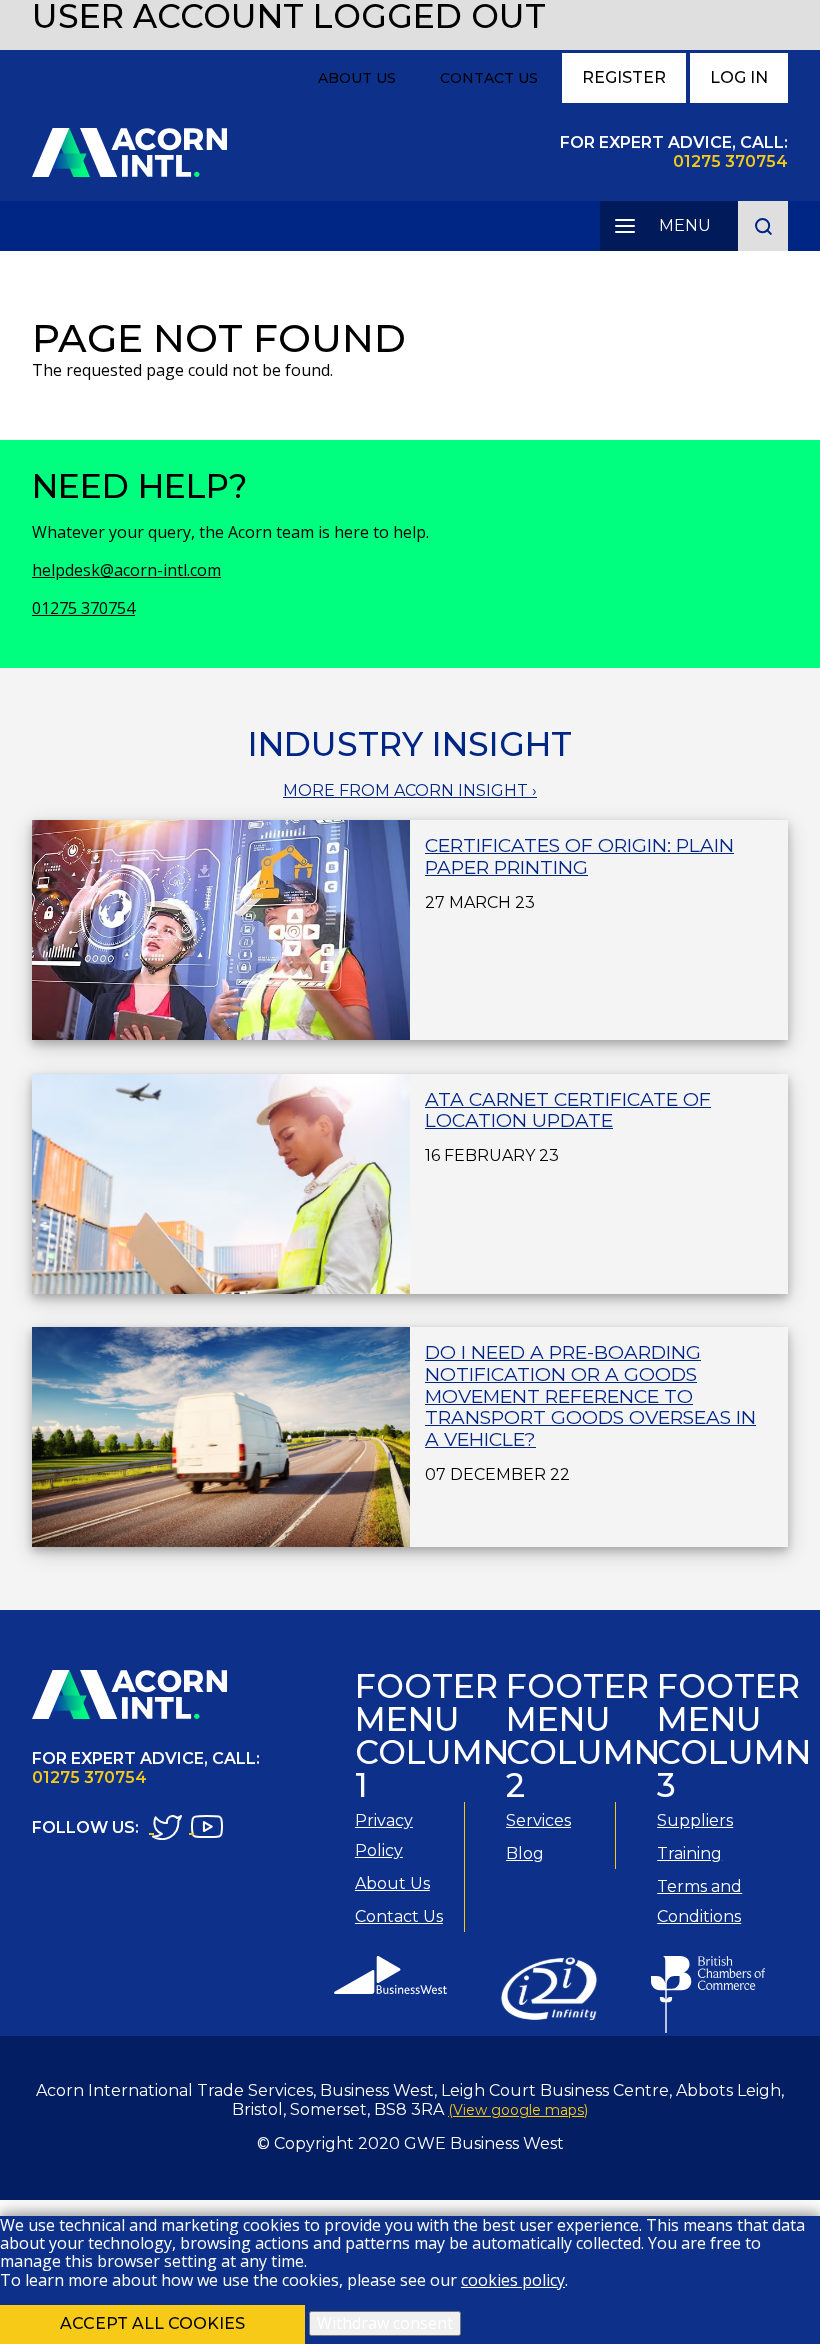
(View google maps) (518, 2110)
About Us (357, 78)
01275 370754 (83, 608)
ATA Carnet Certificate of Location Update (568, 1110)
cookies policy (513, 2280)
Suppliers (695, 1820)
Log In (739, 77)
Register (624, 77)
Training (689, 1853)
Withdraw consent (385, 2323)
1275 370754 (736, 161)
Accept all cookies (152, 2323)
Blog (525, 1853)
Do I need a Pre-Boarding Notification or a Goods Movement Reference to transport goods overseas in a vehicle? (590, 1396)
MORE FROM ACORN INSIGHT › (410, 790)
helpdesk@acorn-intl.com (126, 570)
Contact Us (489, 78)
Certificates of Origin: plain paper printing (579, 856)
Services (538, 1820)
